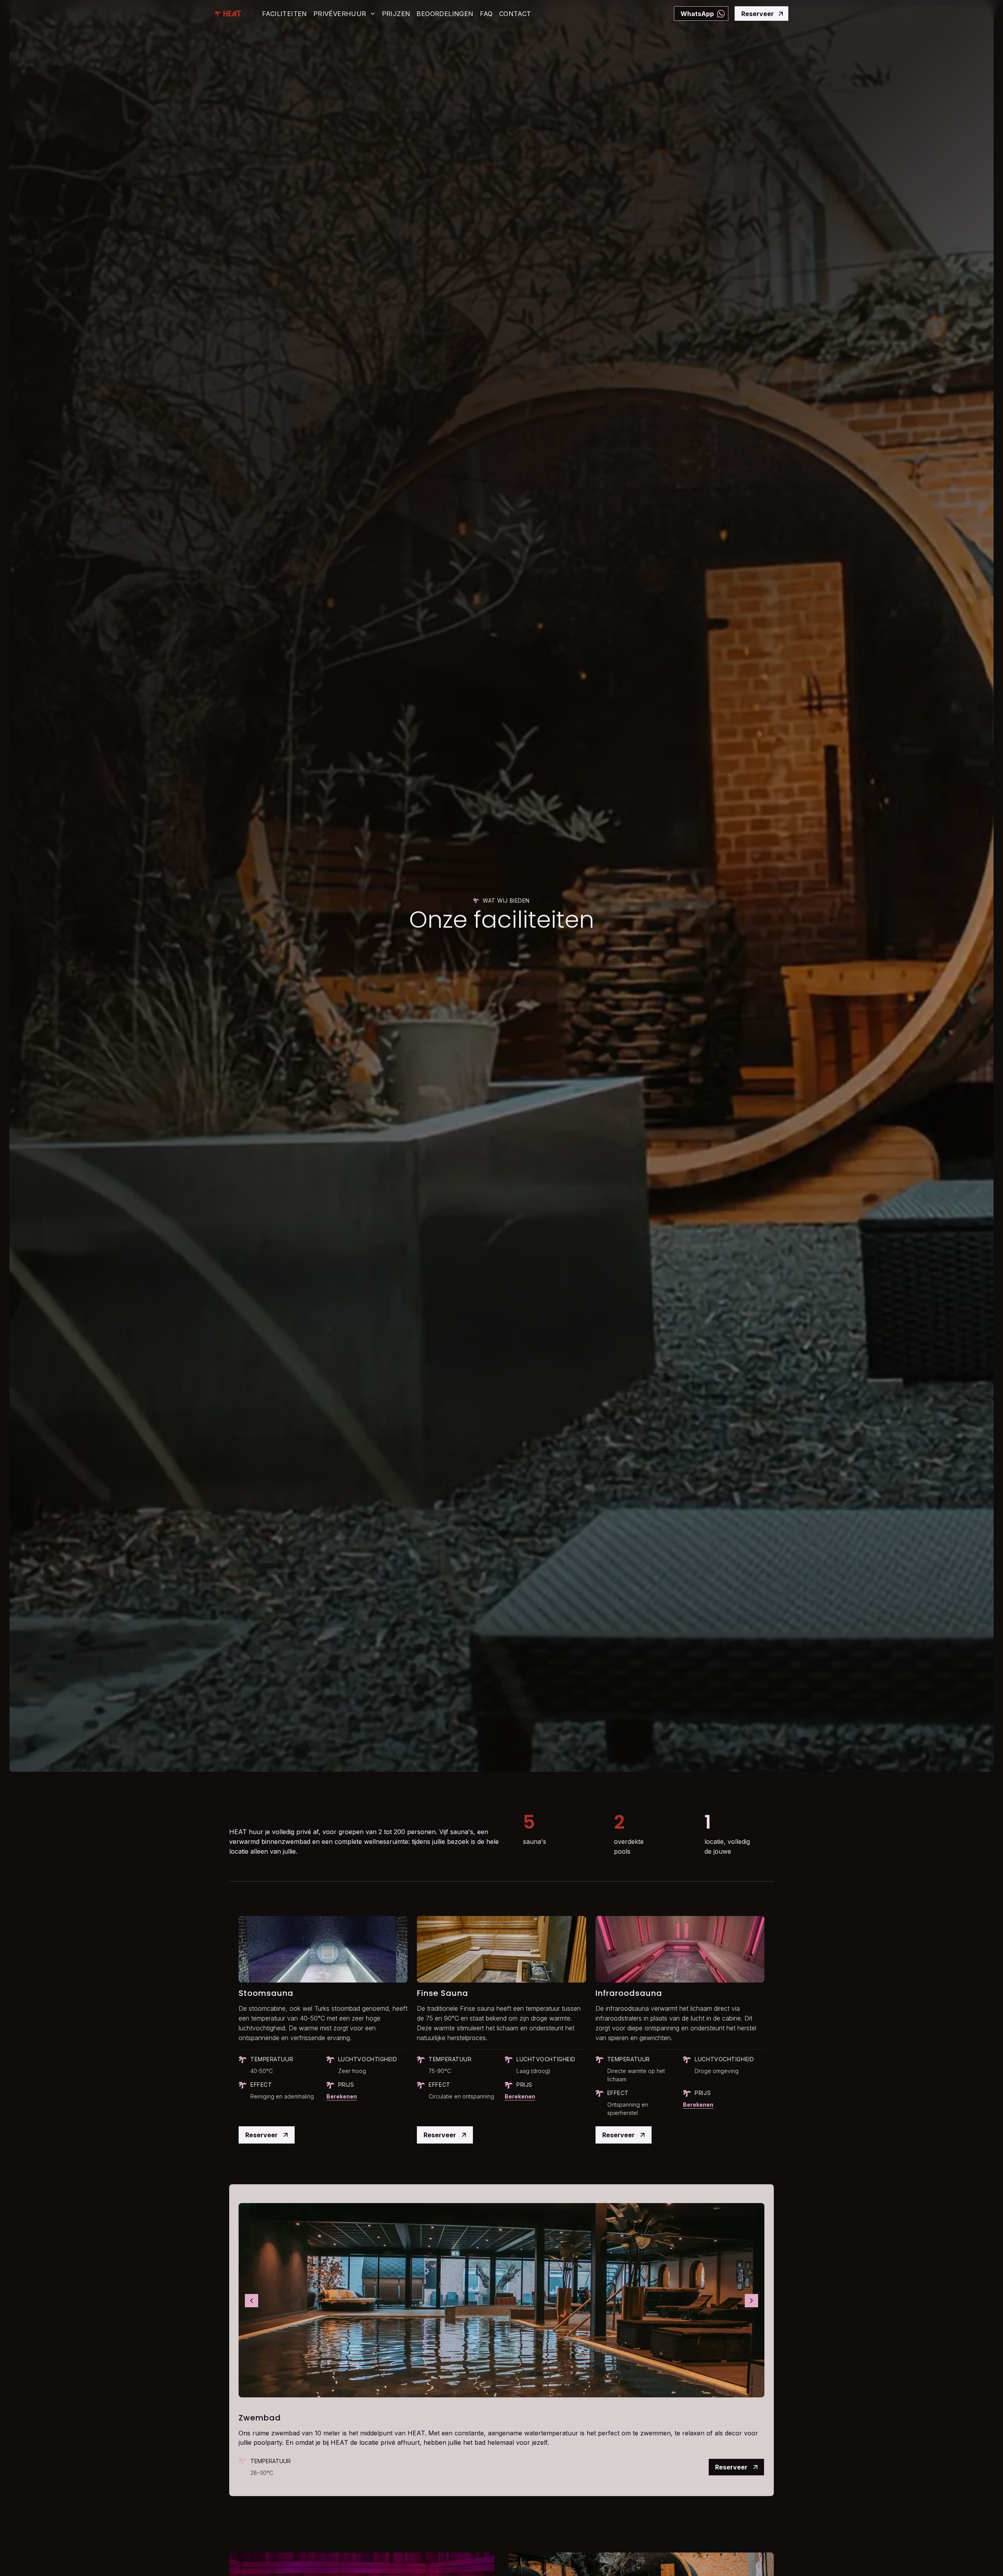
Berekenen (342, 2096)
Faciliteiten (285, 14)
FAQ (486, 14)
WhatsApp (697, 14)
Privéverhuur (340, 14)
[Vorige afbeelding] (252, 2301)
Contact (515, 14)
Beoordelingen (445, 14)
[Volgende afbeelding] (751, 2301)
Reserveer (758, 14)
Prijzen (396, 14)
